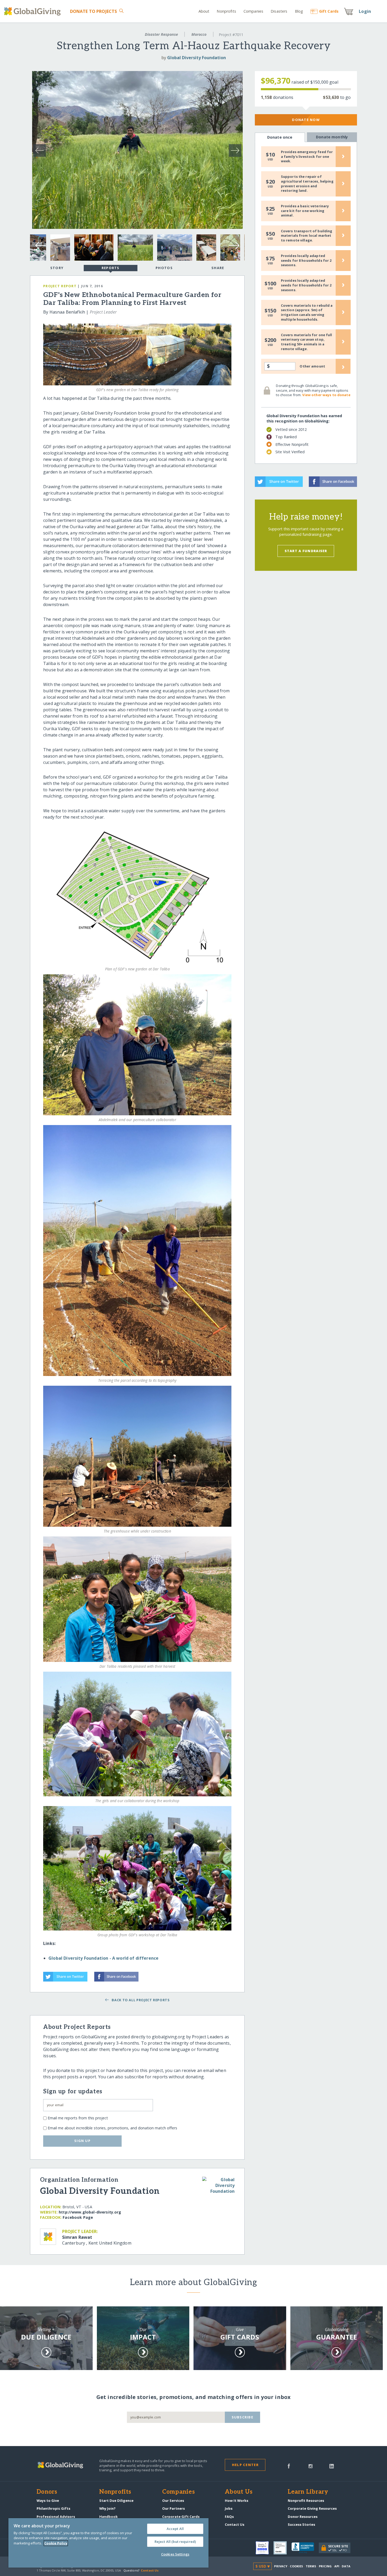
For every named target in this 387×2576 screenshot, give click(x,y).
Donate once (280, 137)
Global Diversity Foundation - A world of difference (103, 1958)
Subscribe (243, 2417)
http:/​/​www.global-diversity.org (90, 2212)
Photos (164, 268)
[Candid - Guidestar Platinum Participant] (282, 2548)
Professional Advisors (56, 2517)
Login (365, 11)
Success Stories (301, 2524)
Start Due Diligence (116, 2501)
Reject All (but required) (175, 2542)
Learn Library (308, 2492)
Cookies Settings (175, 2554)
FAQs (229, 2517)
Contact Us (235, 2524)
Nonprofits (226, 11)
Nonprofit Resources (306, 2501)
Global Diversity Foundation (197, 58)
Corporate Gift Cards (181, 2517)
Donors (47, 2492)
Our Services (173, 2501)
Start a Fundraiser (306, 551)
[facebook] (289, 2466)
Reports (111, 268)
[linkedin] (332, 2466)
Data (346, 2566)
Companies (253, 11)
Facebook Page (78, 2217)
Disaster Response (161, 34)
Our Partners (173, 2508)
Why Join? (107, 2508)
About (204, 11)
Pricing (325, 2566)
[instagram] (311, 2466)
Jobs (229, 2508)
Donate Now (306, 120)
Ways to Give (48, 2501)
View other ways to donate (326, 395)
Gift (329, 11)
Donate (94, 11)
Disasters (279, 11)
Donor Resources (303, 2517)
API (337, 2566)
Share (218, 268)
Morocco (199, 34)
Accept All (175, 2529)
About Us (239, 2492)
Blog (299, 11)
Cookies (297, 2566)
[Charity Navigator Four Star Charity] (265, 2548)
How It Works (237, 2501)
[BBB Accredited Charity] (305, 2548)
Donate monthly (332, 137)
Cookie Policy (56, 2543)
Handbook (108, 2517)
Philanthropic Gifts (53, 2508)
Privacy (281, 2566)
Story (57, 268)
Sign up (82, 2141)
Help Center (245, 2465)
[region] (108, 2543)
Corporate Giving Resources (312, 2508)
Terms (311, 2566)
